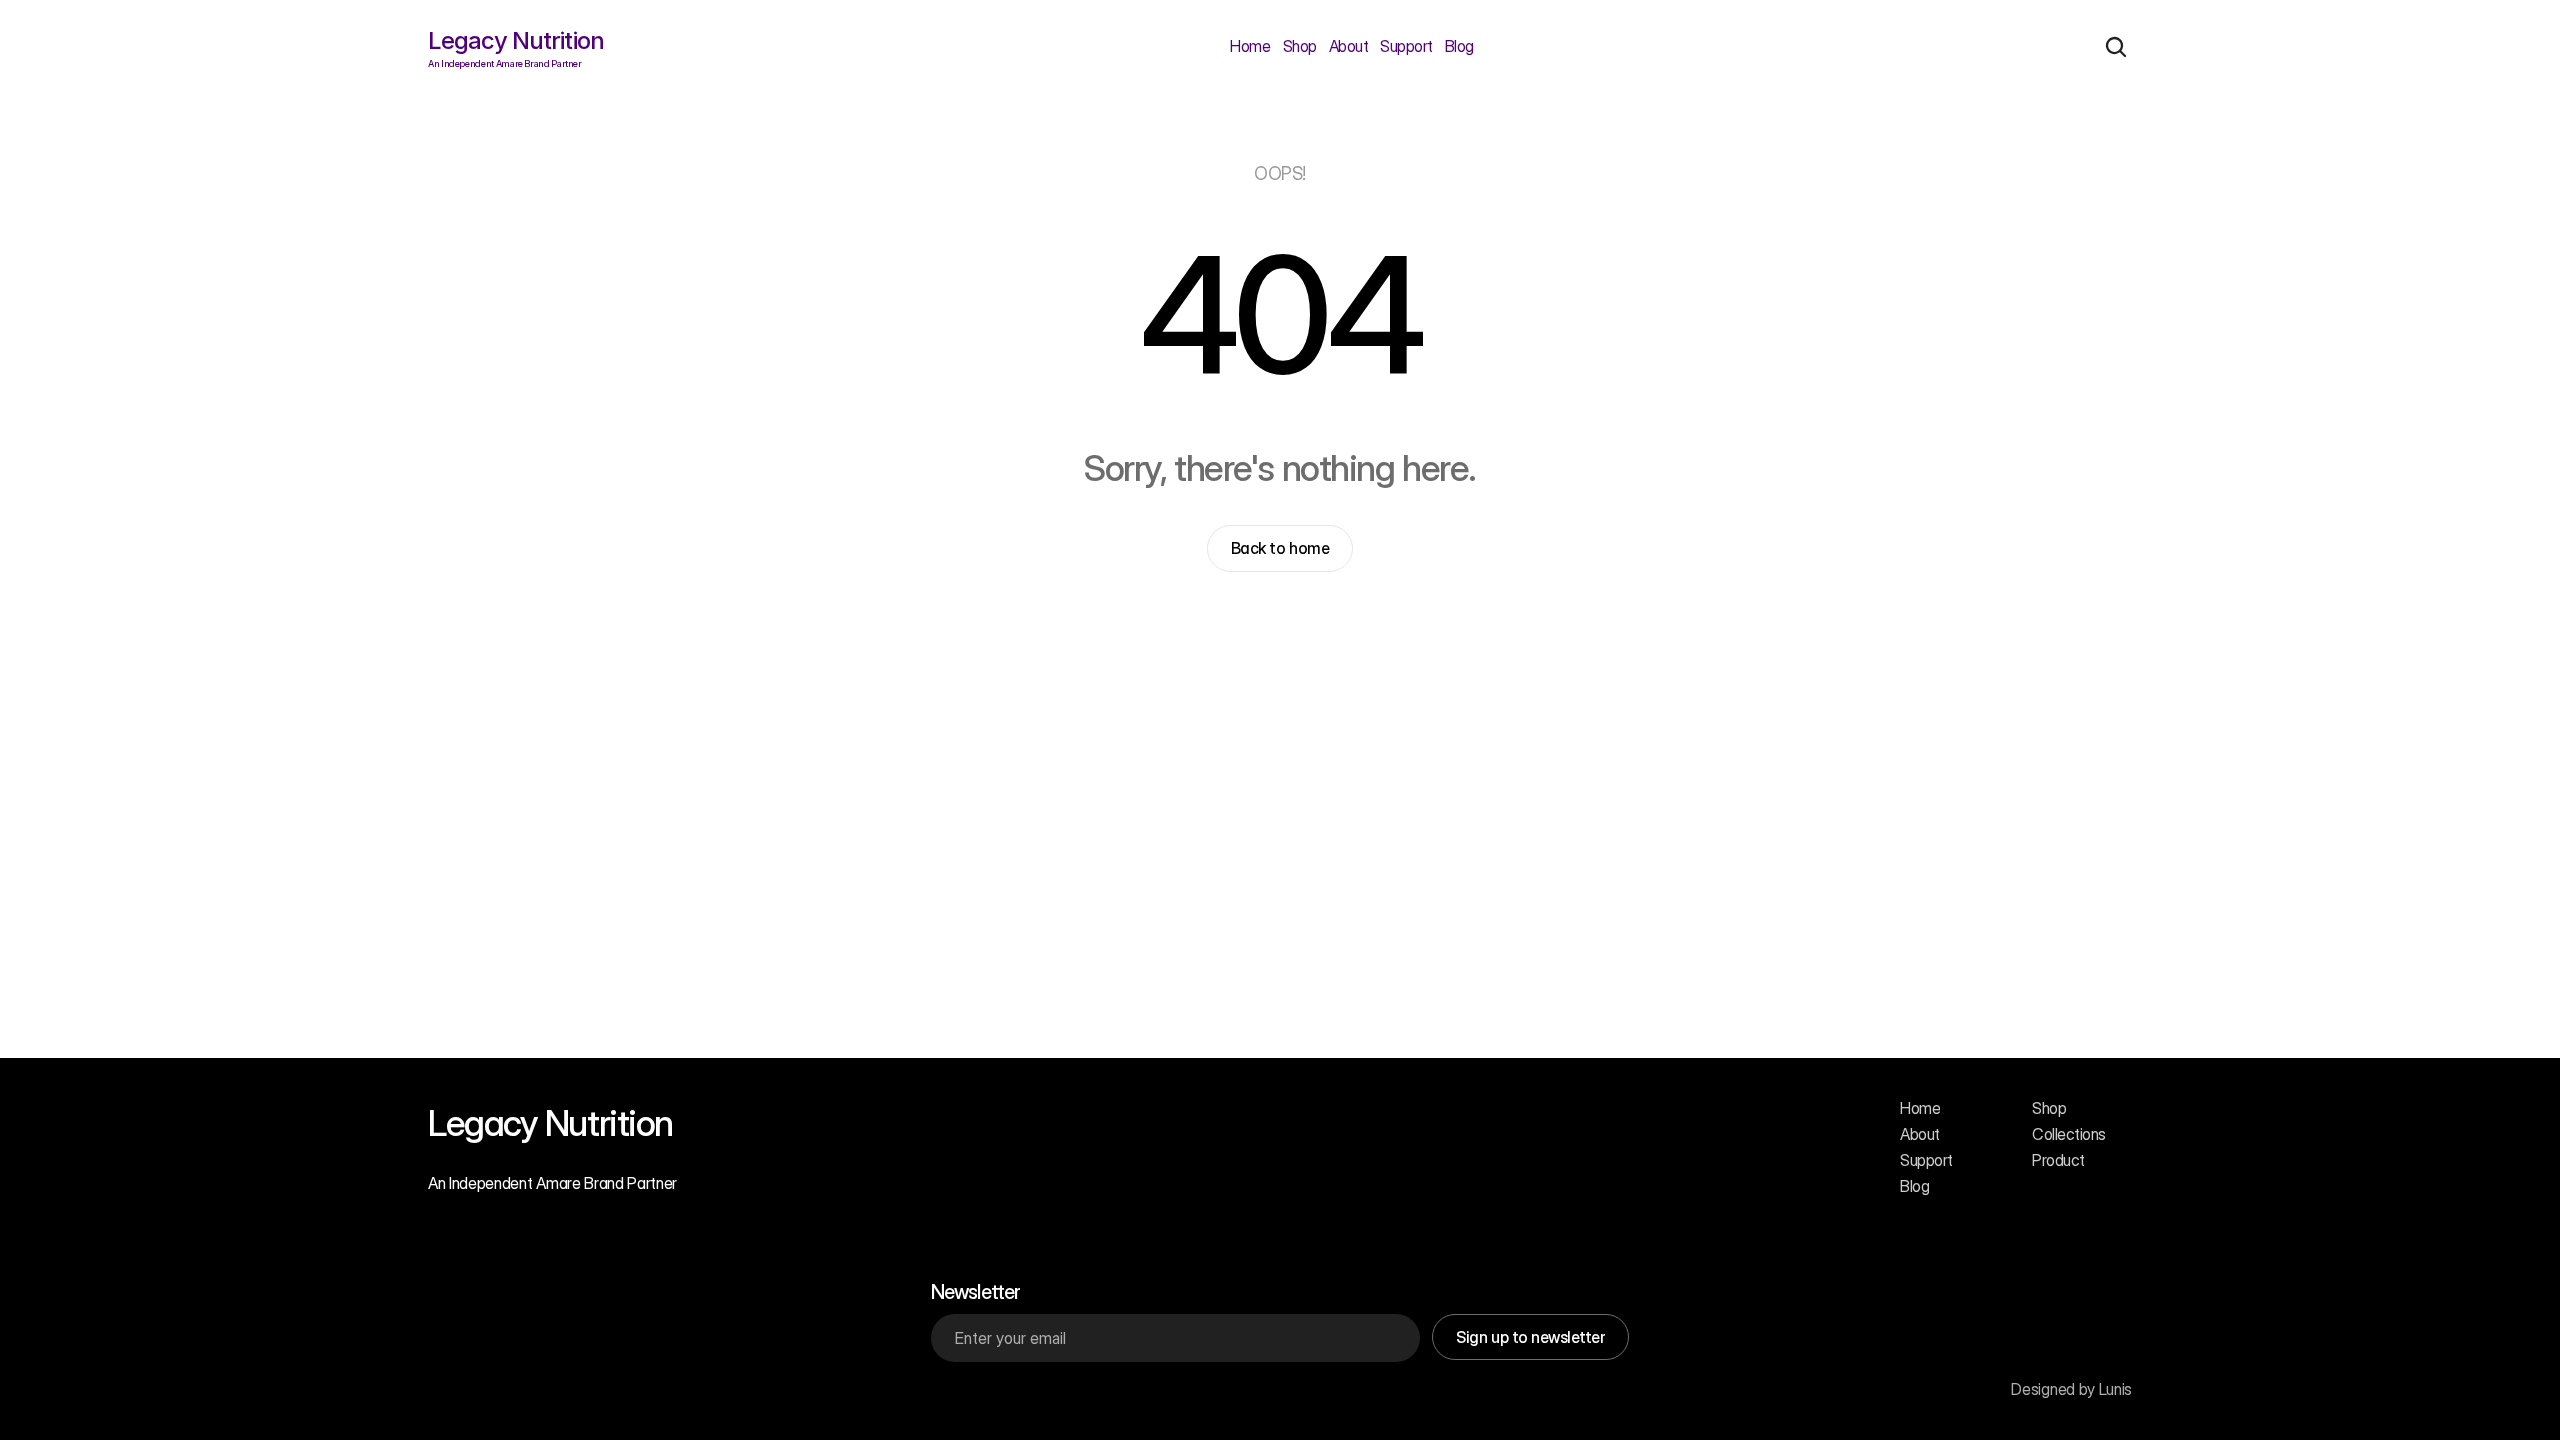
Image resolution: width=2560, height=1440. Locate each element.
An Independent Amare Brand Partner (552, 1183)
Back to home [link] (1280, 548)
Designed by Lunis (2071, 1389)
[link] (1280, 548)
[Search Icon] (2116, 47)
